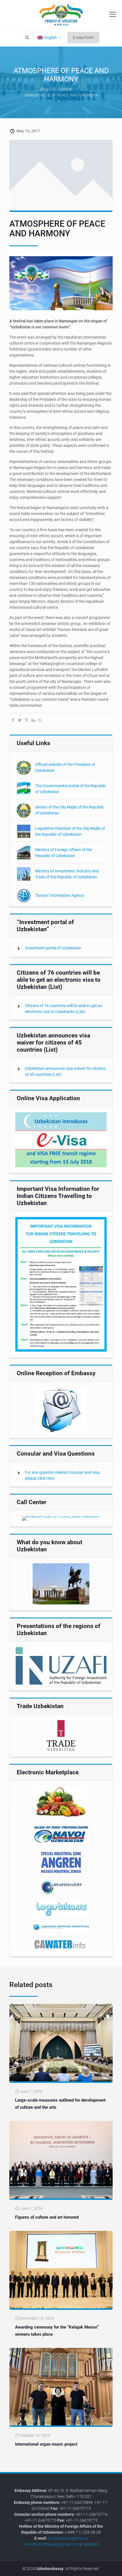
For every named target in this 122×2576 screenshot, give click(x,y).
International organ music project (46, 2444)
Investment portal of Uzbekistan (53, 948)
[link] (61, 1140)
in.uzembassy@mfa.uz (68, 2538)
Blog (44, 89)
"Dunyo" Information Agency (60, 895)
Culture (65, 89)
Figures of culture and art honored (47, 2217)
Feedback (90, 2544)
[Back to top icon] (114, 2567)
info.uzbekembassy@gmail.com (51, 2544)
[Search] (27, 38)
